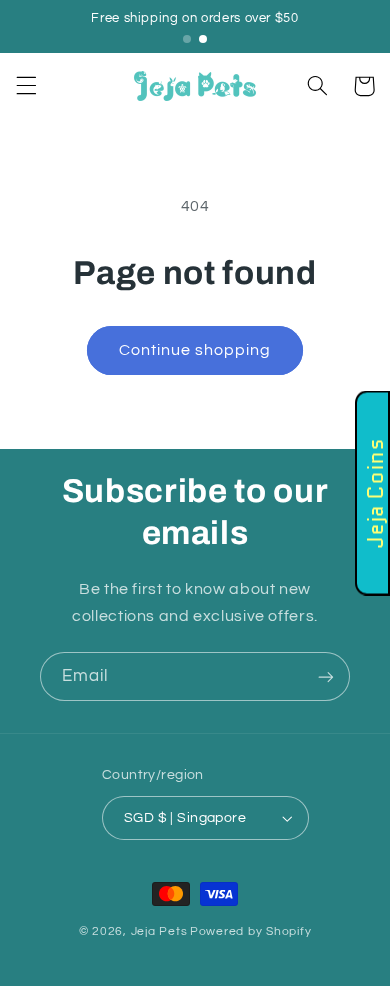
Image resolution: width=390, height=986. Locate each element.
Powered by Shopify (250, 931)
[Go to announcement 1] (187, 39)
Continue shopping (195, 350)
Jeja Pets (159, 931)
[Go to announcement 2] (203, 39)
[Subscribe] (326, 676)
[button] (26, 86)
